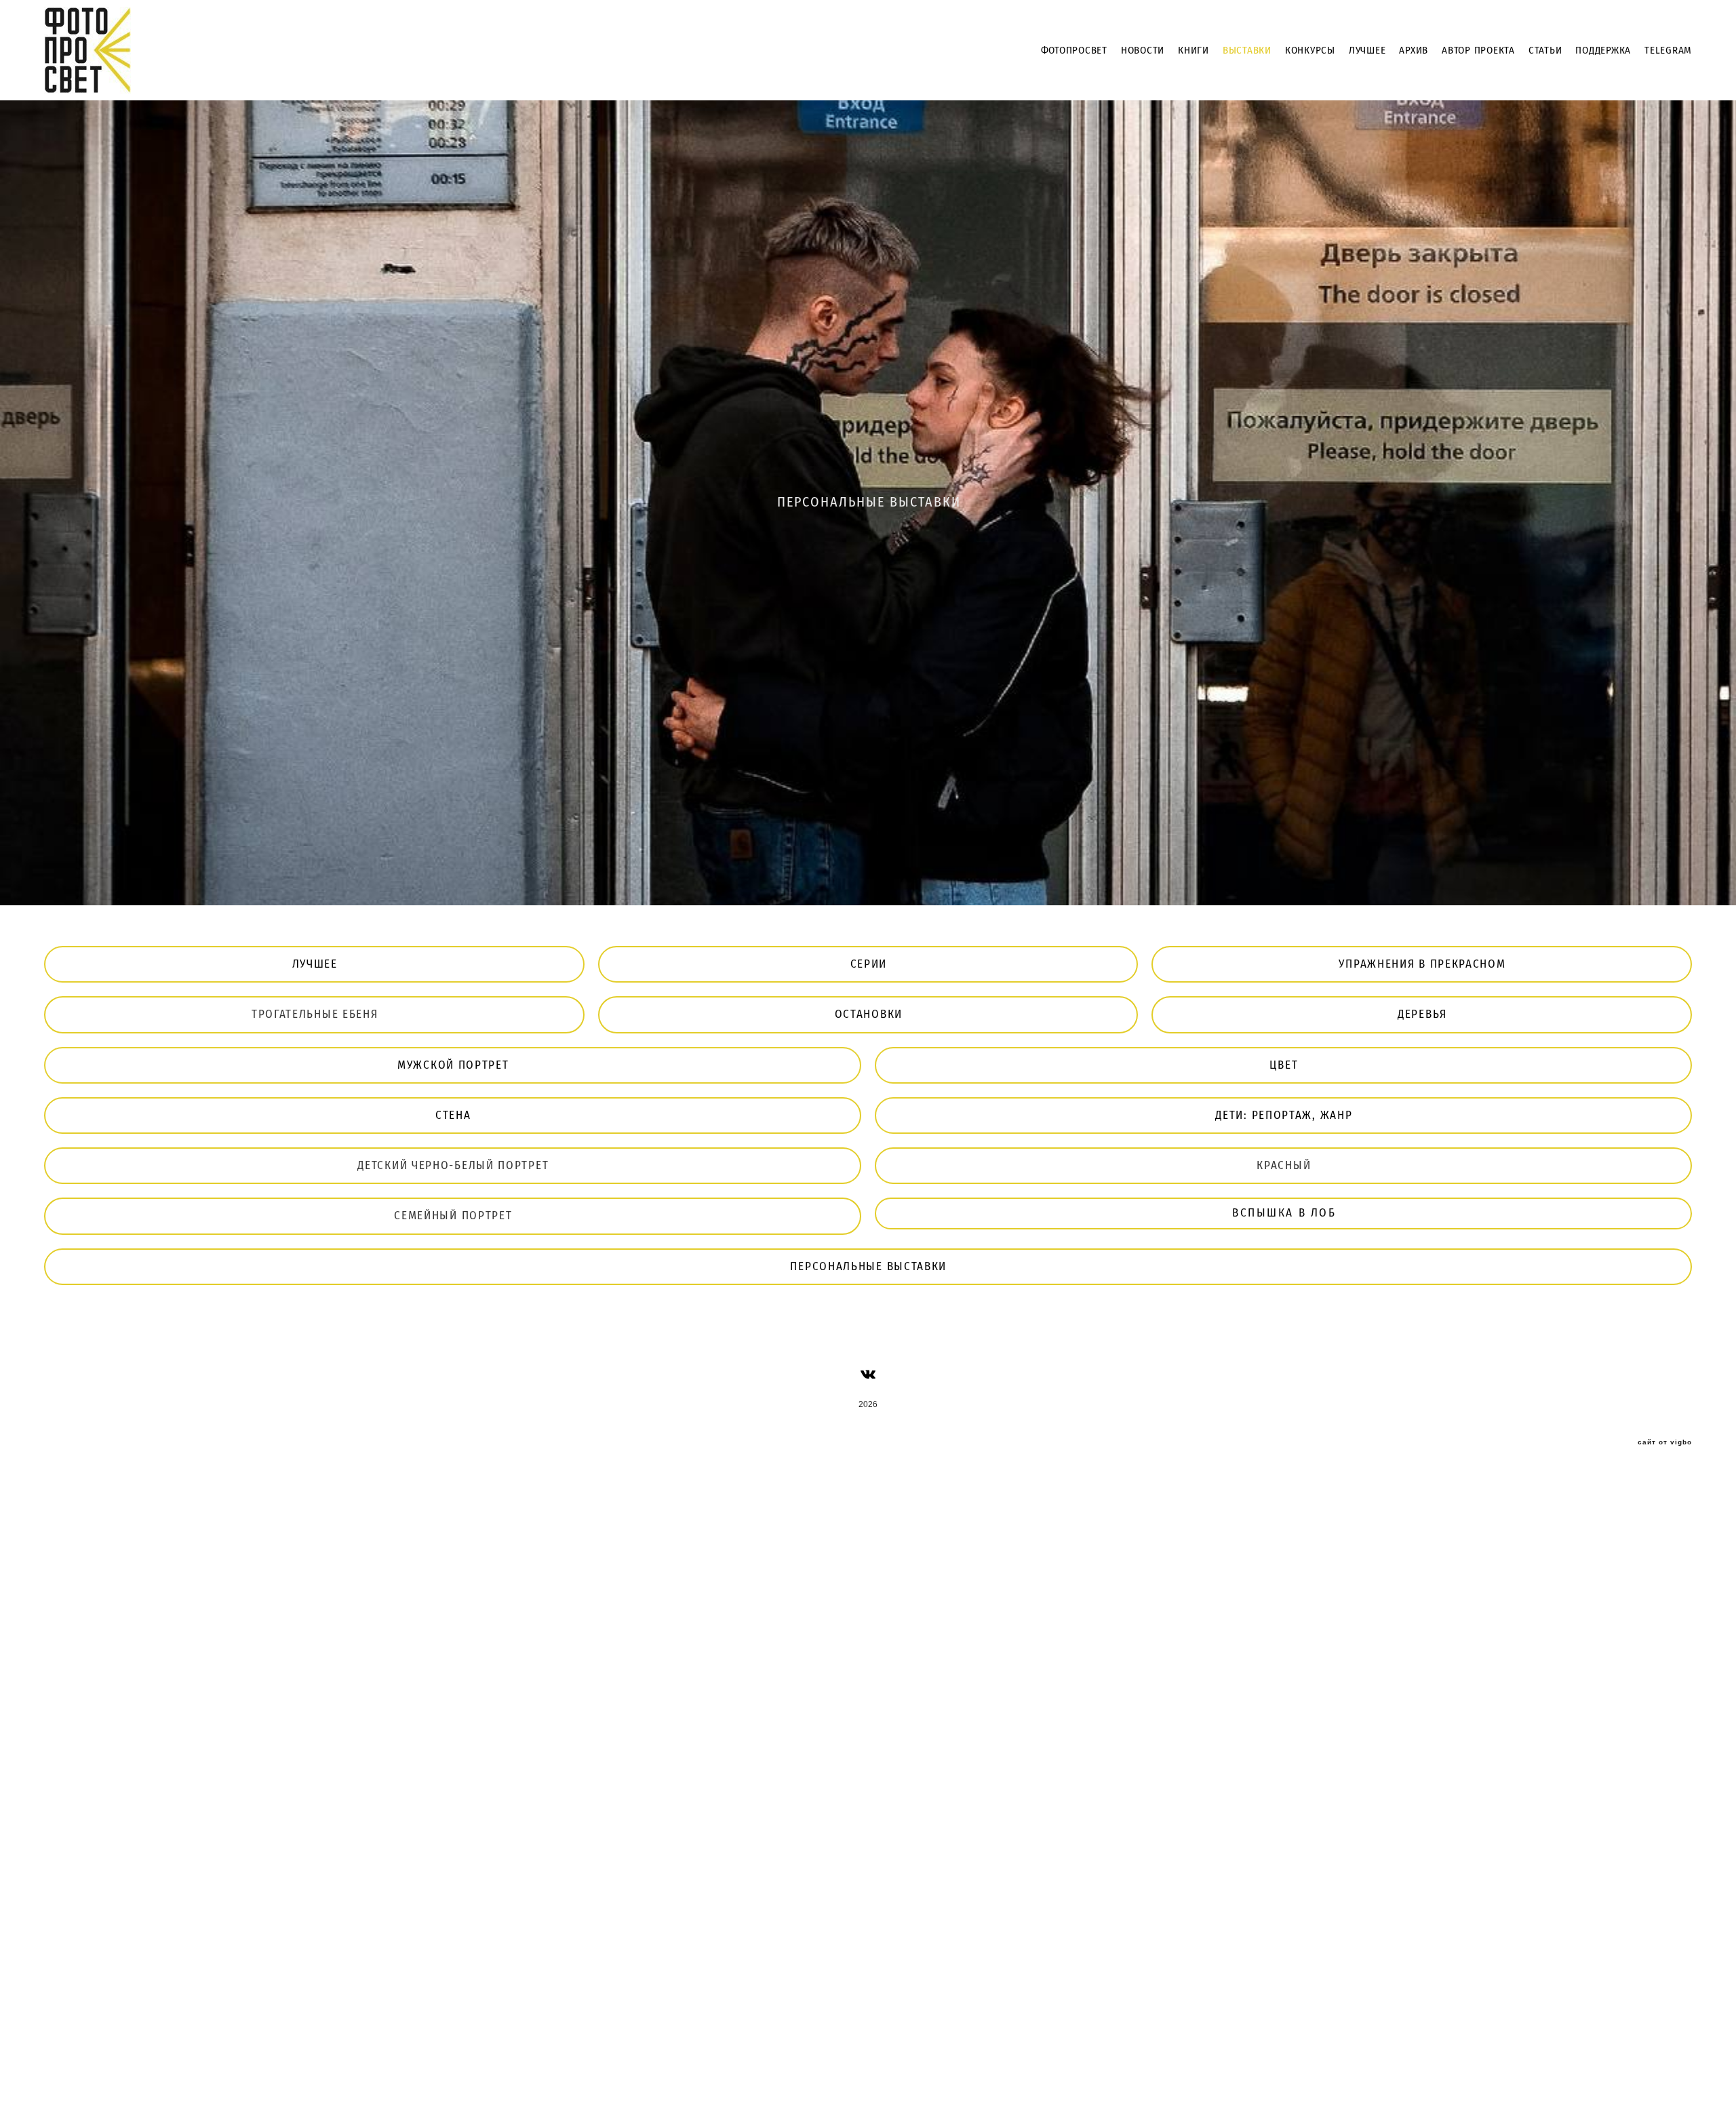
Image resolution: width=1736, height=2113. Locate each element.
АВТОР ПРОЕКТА (1478, 51)
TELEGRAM (1668, 51)
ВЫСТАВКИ (1247, 51)
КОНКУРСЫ (1310, 51)
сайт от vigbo (1665, 1442)
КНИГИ (1193, 51)
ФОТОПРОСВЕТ (1074, 51)
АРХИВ (1414, 51)
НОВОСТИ (1143, 51)
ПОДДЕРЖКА (1603, 51)
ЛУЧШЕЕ (1367, 51)
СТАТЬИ (1545, 51)
